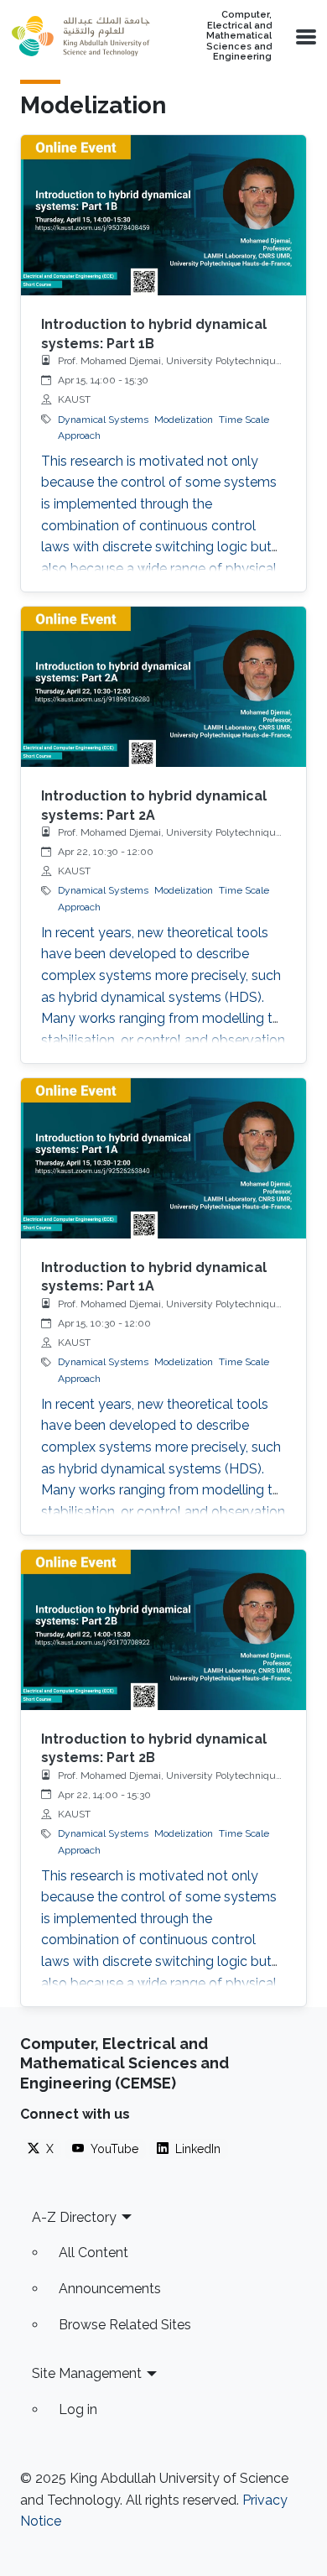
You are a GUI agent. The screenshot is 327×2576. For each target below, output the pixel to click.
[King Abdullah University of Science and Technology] (80, 36)
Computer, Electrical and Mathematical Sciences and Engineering (239, 36)
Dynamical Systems (103, 420)
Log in (78, 2409)
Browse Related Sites (125, 2325)
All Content (93, 2253)
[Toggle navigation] (304, 36)
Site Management (87, 2373)
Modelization (184, 420)
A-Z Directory (74, 2217)
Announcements (110, 2289)
